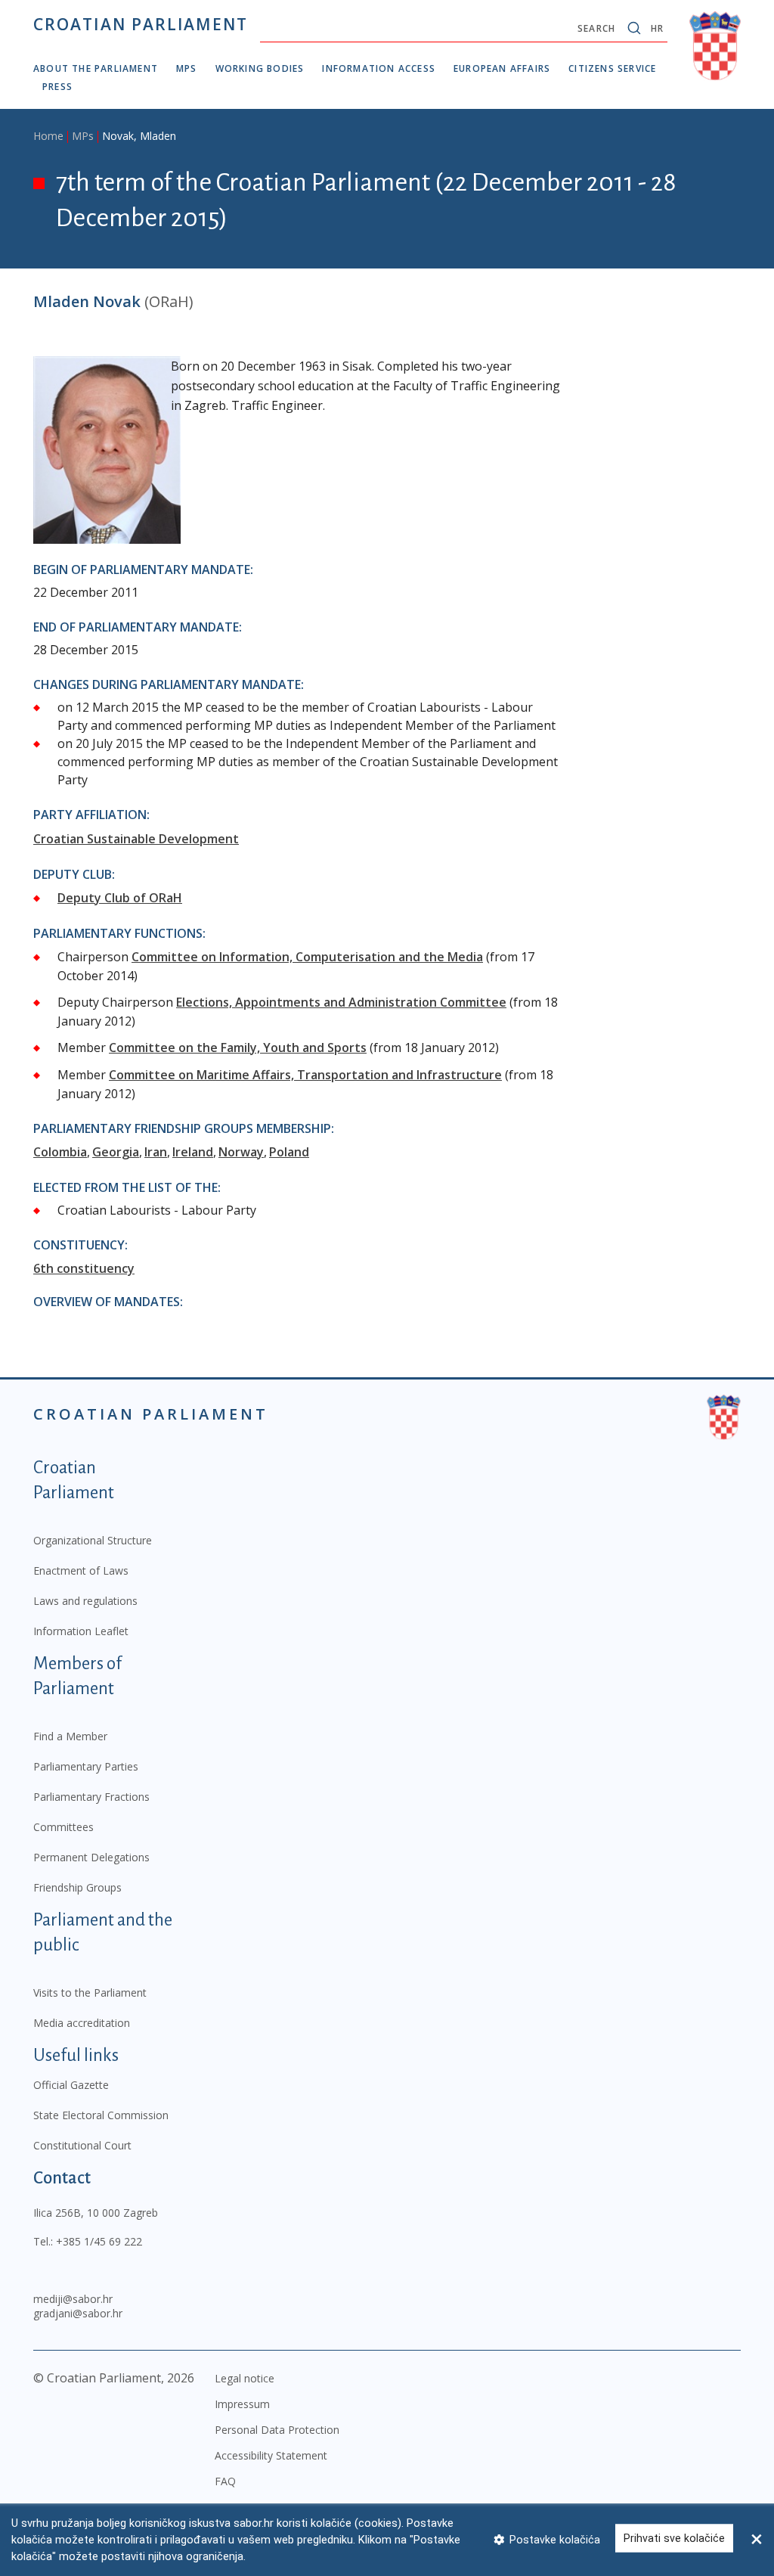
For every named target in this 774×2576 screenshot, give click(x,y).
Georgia (116, 1152)
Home (48, 136)
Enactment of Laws (81, 1570)
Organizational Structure (93, 1540)
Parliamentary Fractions (91, 1797)
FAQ (225, 2481)
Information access (379, 68)
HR (657, 28)
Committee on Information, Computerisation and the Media (307, 957)
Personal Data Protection (277, 2430)
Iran (156, 1152)
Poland (289, 1152)
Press (57, 87)
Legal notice (245, 2378)
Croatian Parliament (141, 24)
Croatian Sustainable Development (136, 839)
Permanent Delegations (91, 1857)
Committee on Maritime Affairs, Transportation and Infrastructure (305, 1075)
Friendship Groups (77, 1887)
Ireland (193, 1152)
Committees (63, 1827)
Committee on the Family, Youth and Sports (238, 1047)
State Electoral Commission (101, 2115)
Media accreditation (82, 2023)
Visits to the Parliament (90, 1993)
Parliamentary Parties (86, 1766)
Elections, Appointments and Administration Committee (341, 1002)
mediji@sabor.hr (73, 2299)
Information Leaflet (81, 1631)
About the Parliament (96, 68)
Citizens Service (612, 68)
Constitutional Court (82, 2145)
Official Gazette (71, 2085)
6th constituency (84, 1268)
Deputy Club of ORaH (120, 898)
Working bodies (260, 68)
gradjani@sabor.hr (78, 2313)
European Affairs (502, 68)
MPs (187, 68)
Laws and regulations (85, 1601)
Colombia (60, 1152)
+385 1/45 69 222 (99, 2241)
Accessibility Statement (271, 2455)
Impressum (242, 2404)
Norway (241, 1152)
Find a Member (70, 1736)
